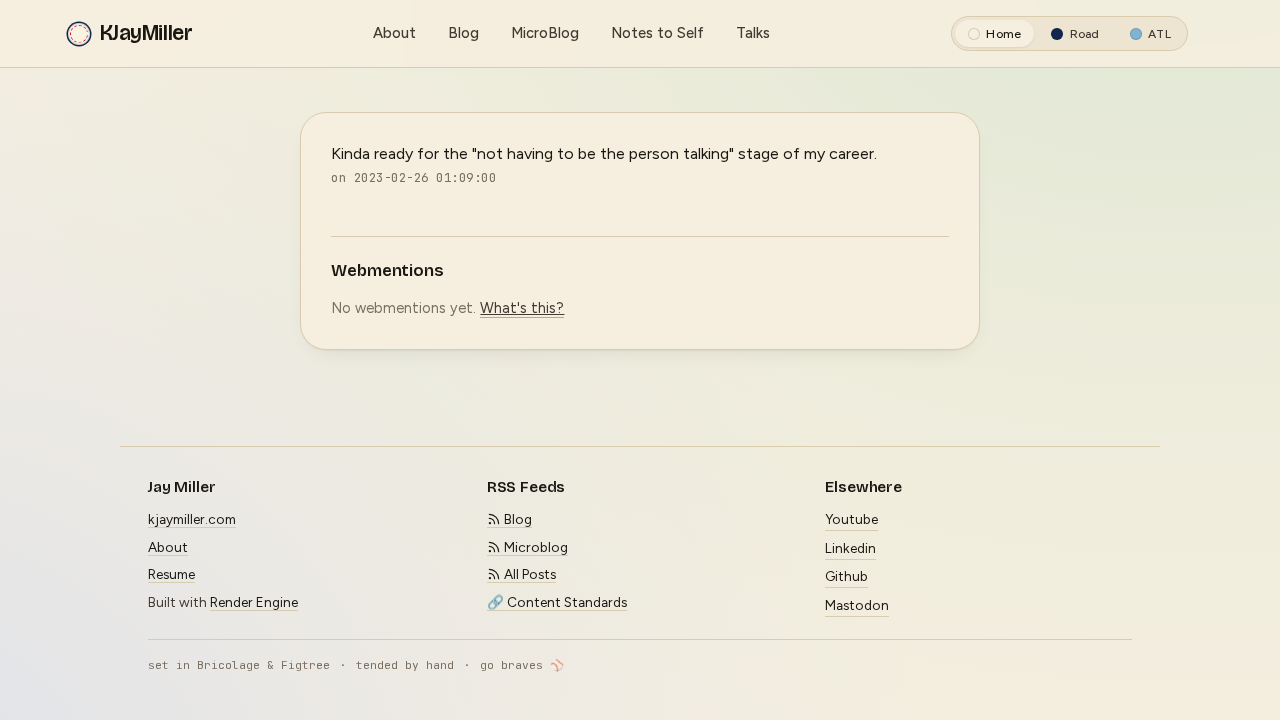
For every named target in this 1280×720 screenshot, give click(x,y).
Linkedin (850, 548)
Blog (463, 33)
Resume (171, 574)
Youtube (851, 519)
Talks (753, 33)
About (394, 33)
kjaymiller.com (192, 519)
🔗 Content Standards (557, 602)
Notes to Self (657, 33)
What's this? (522, 308)
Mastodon (857, 605)
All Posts (528, 574)
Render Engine (254, 602)
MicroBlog (545, 33)
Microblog (534, 547)
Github (846, 576)
